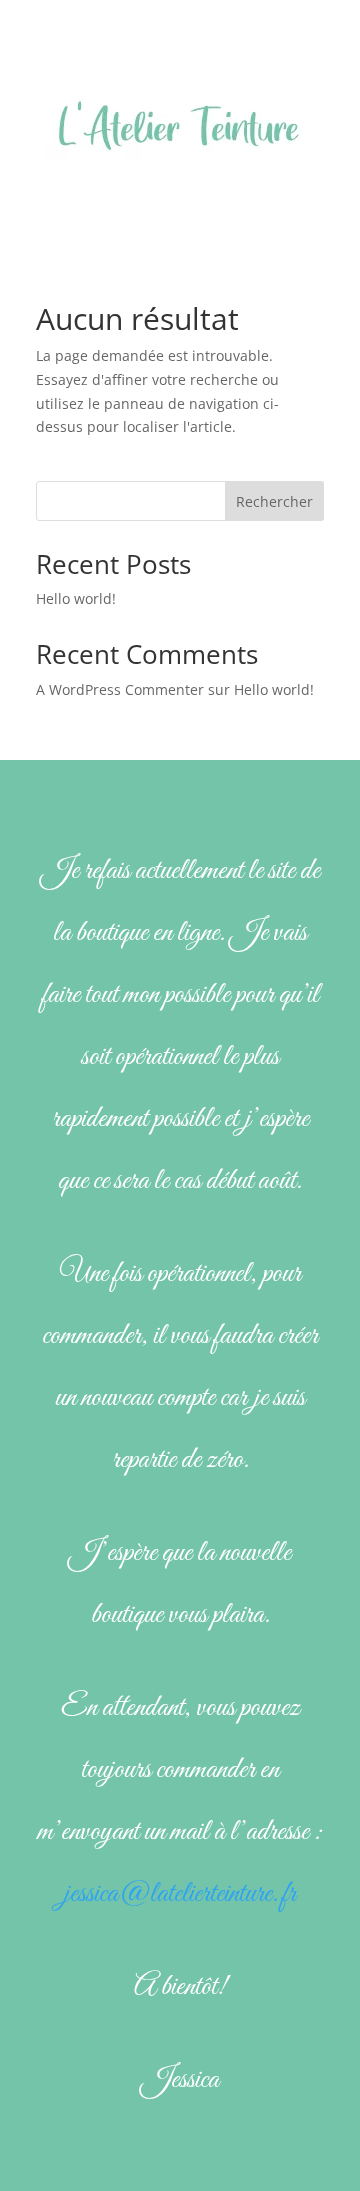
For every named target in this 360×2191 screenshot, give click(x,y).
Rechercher (274, 501)
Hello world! (76, 598)
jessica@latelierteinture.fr (180, 1894)
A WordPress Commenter (120, 689)
